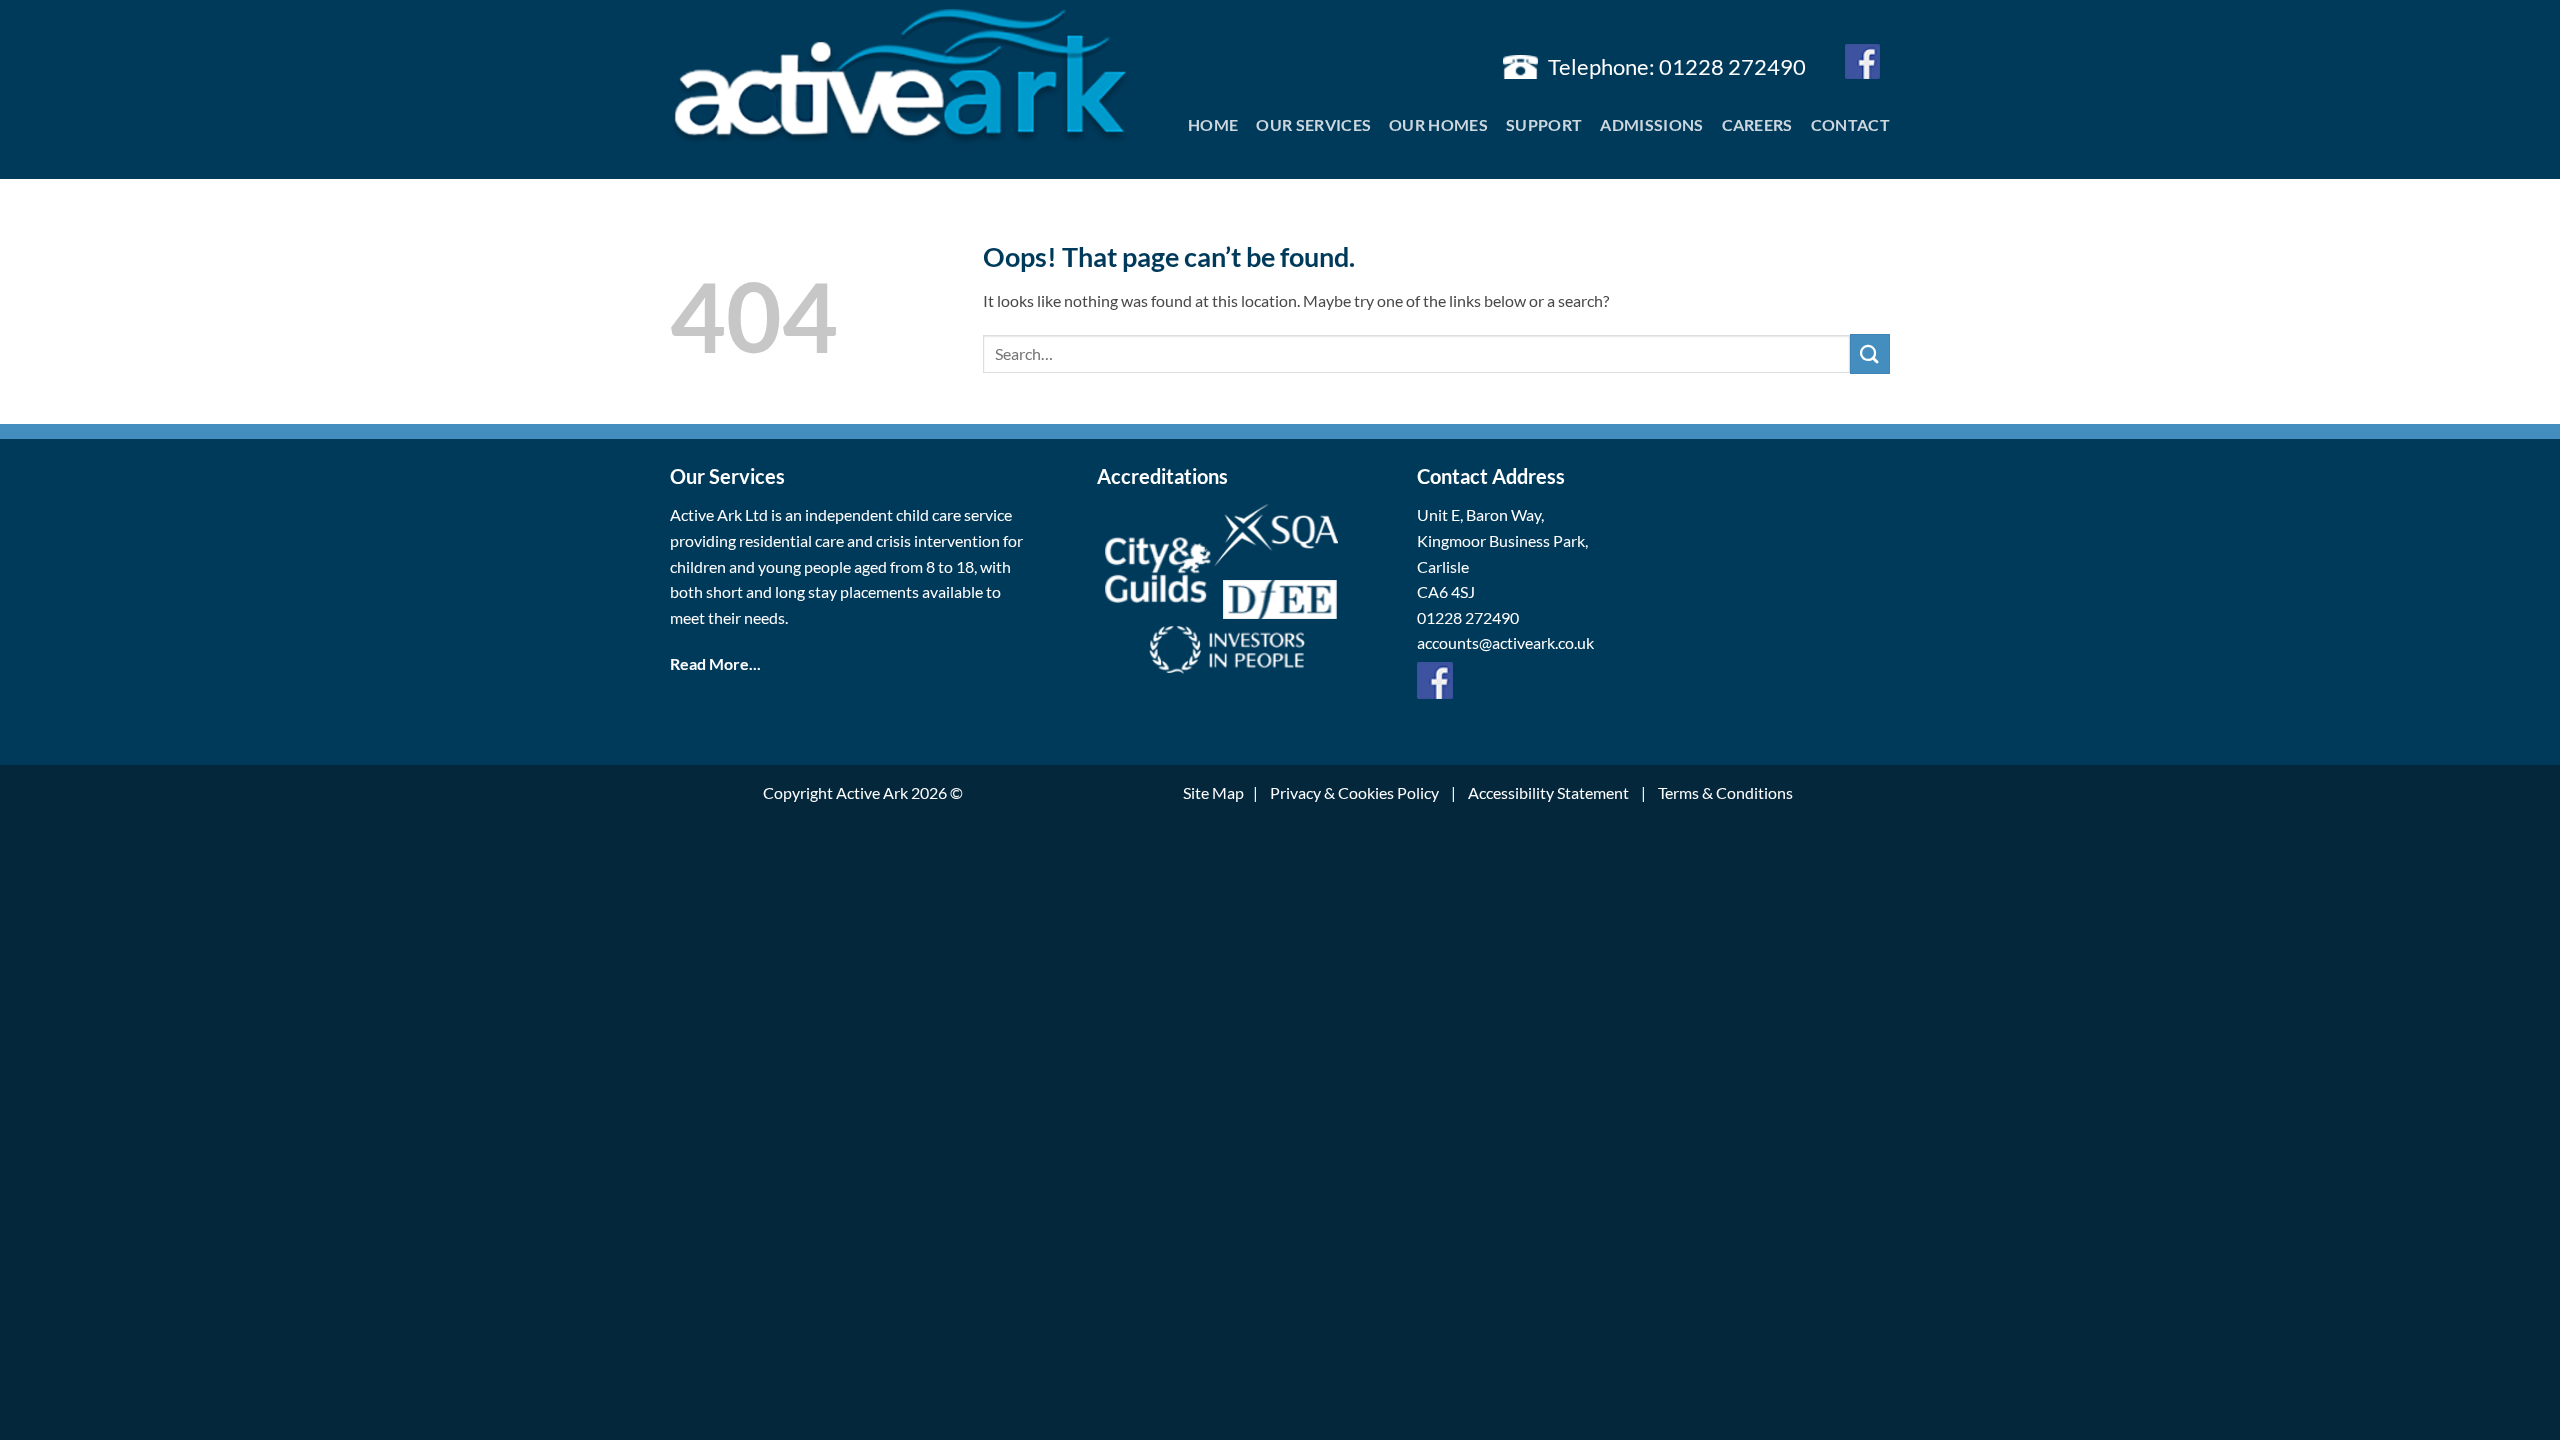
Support (1544, 124)
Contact (1850, 124)
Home (1213, 124)
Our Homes (1438, 124)
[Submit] (1870, 353)
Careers (1757, 124)
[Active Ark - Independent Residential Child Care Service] (900, 78)
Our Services (1313, 124)
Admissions (1651, 124)
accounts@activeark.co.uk (1505, 642)
